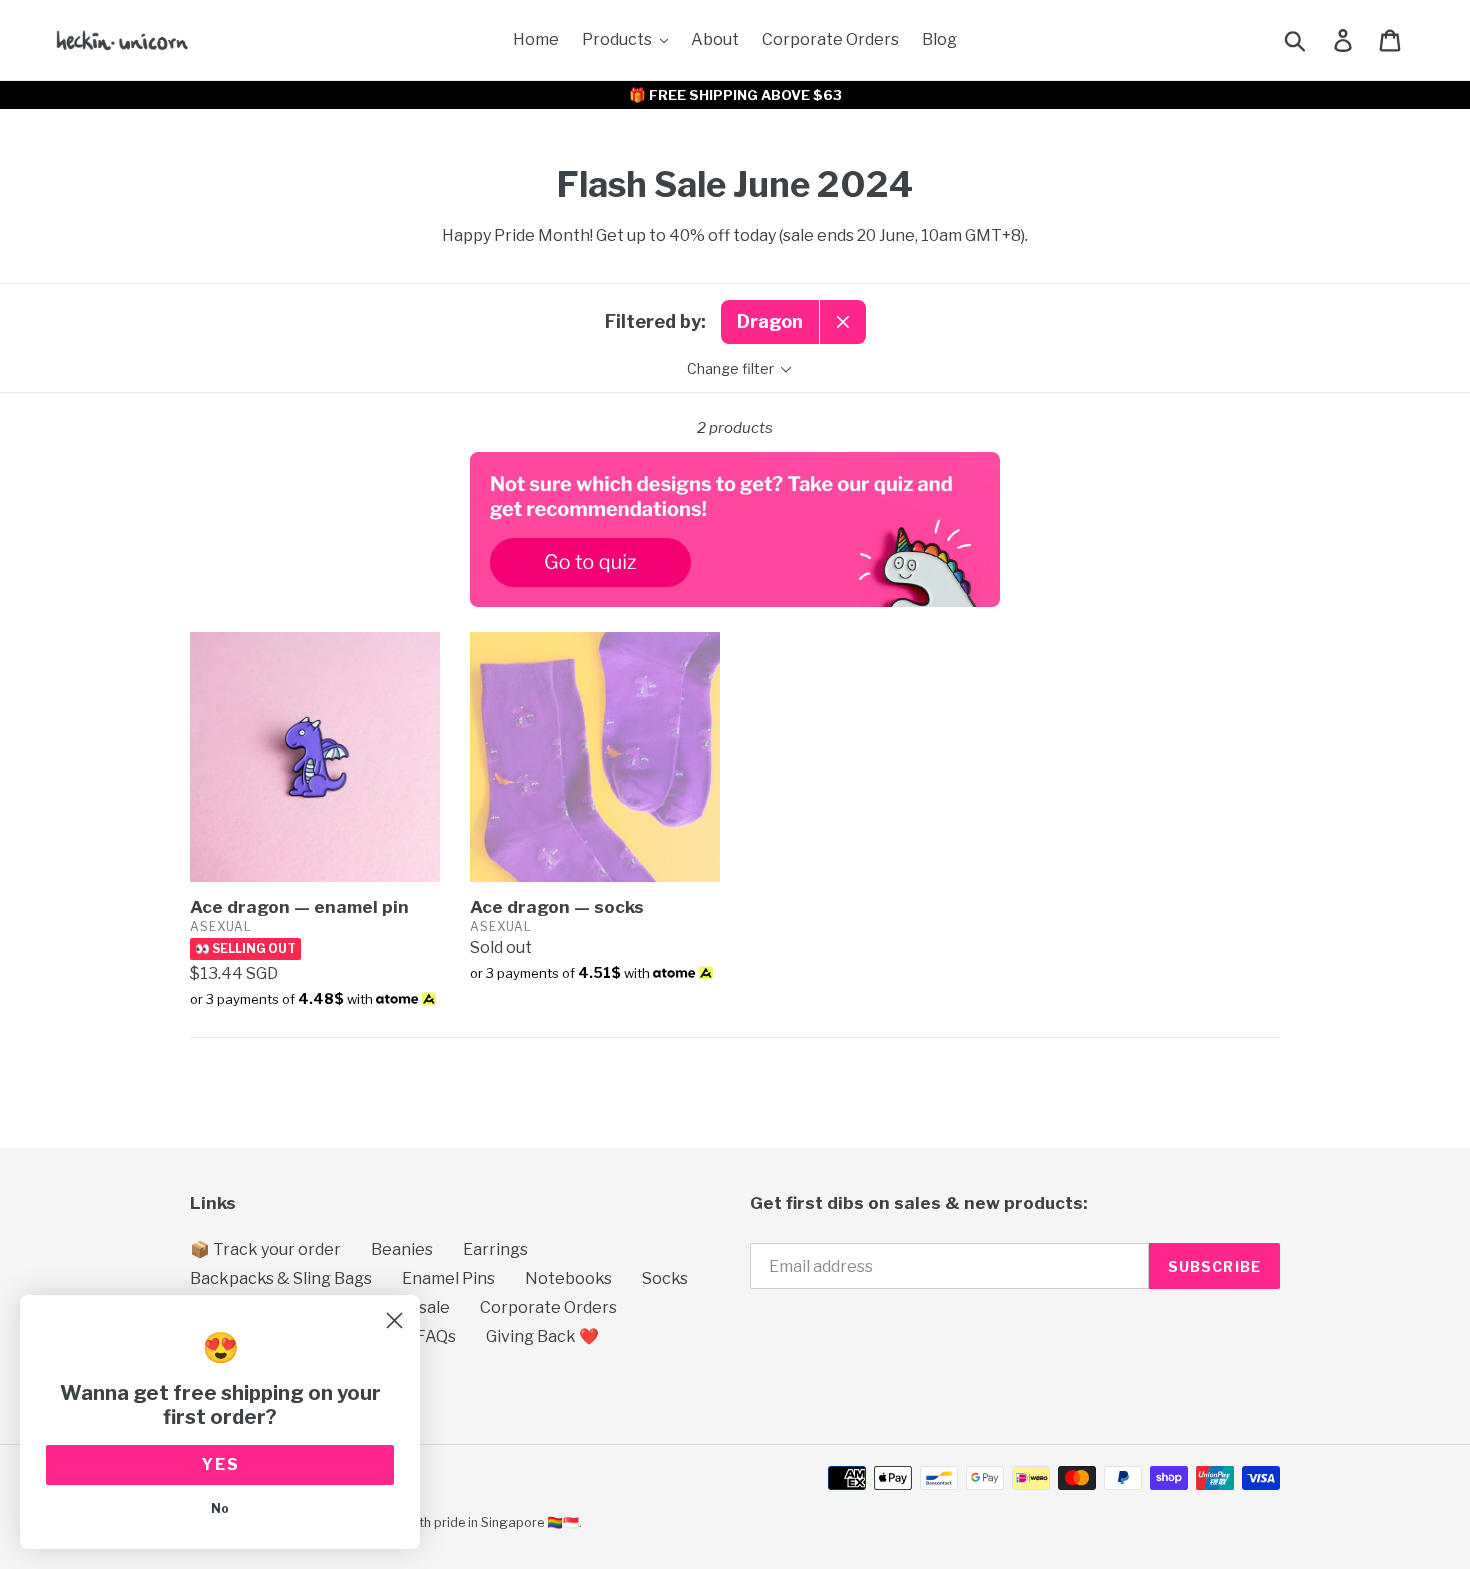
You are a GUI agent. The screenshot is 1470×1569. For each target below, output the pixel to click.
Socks (665, 1278)
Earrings (495, 1249)
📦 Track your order (265, 1249)
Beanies (402, 1249)
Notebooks (568, 1278)
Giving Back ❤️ (542, 1336)
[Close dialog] (394, 1320)
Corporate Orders (548, 1307)
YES (220, 1464)
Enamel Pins (448, 1278)
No (220, 1508)
